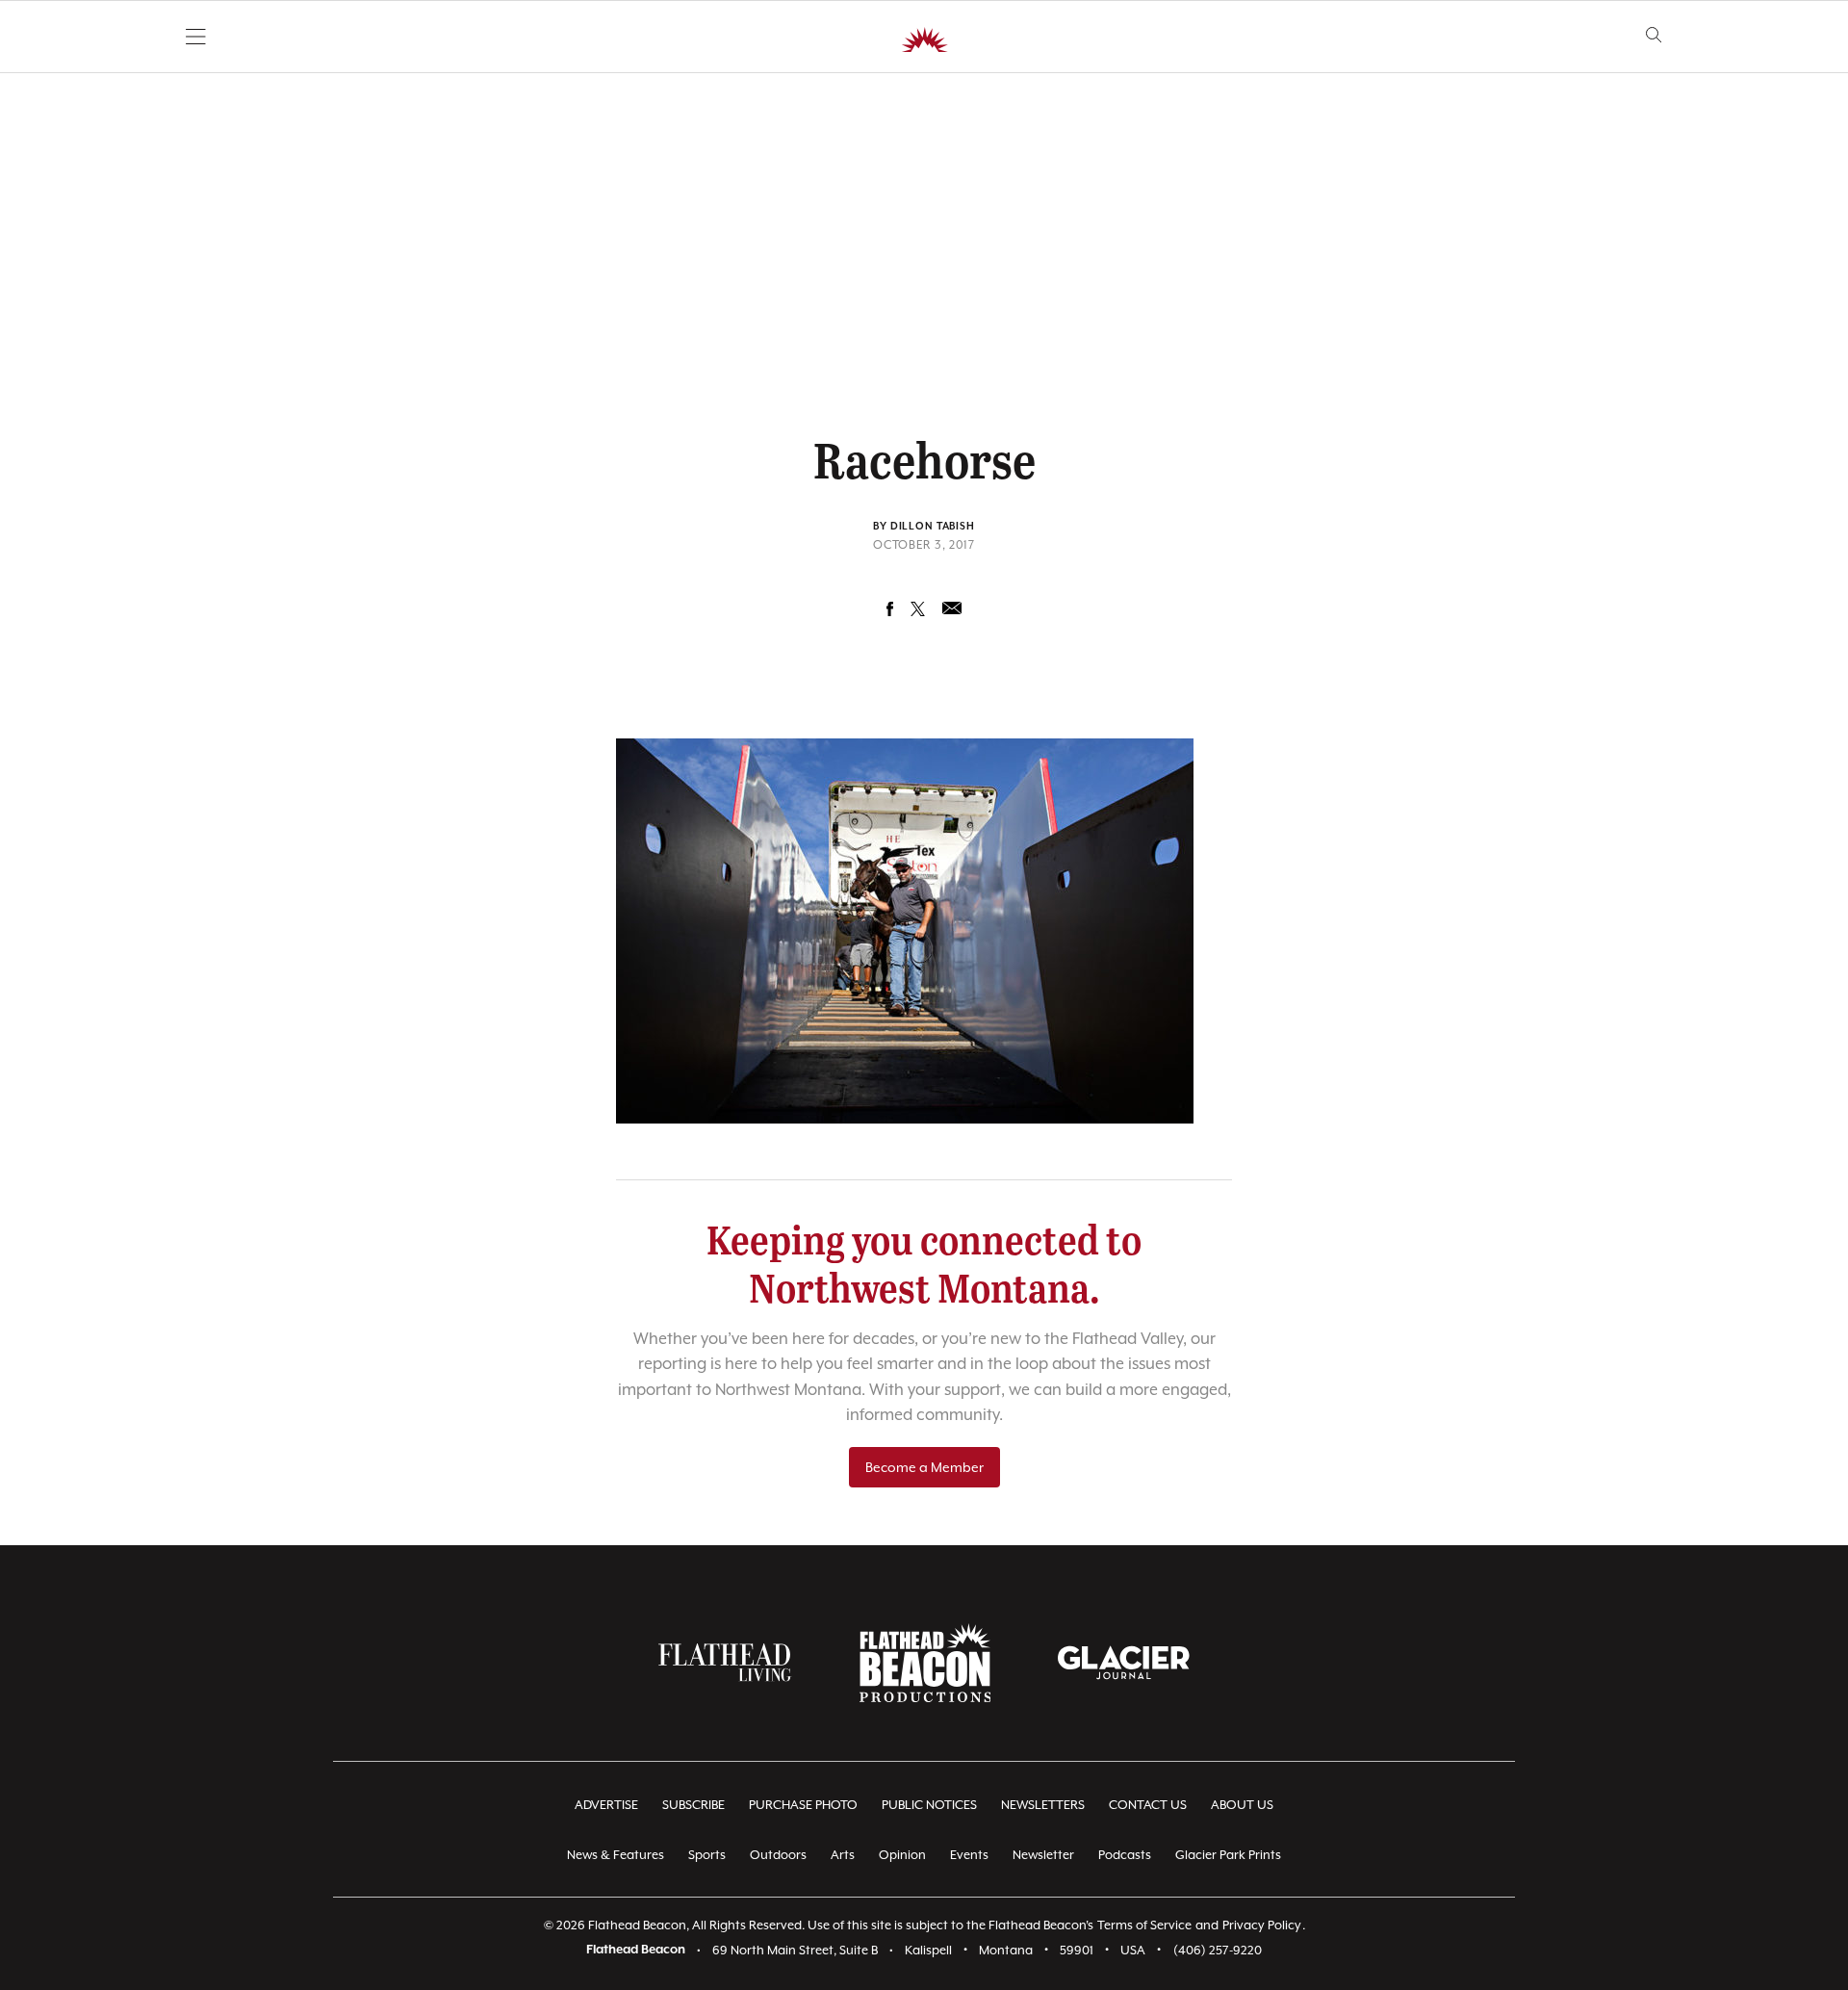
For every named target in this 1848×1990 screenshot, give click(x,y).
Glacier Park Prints (1228, 1855)
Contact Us (1148, 1805)
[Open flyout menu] (196, 37)
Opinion (902, 1855)
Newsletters (1043, 1805)
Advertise (606, 1805)
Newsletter (1043, 1855)
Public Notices (929, 1805)
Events (969, 1855)
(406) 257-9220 (1218, 1950)
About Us (1242, 1805)
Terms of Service (1144, 1925)
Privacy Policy (1262, 1925)
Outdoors (778, 1855)
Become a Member (924, 1467)
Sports (707, 1855)
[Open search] (1654, 35)
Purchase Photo (803, 1805)
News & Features (616, 1855)
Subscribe (693, 1805)
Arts (843, 1855)
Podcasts (1125, 1855)
